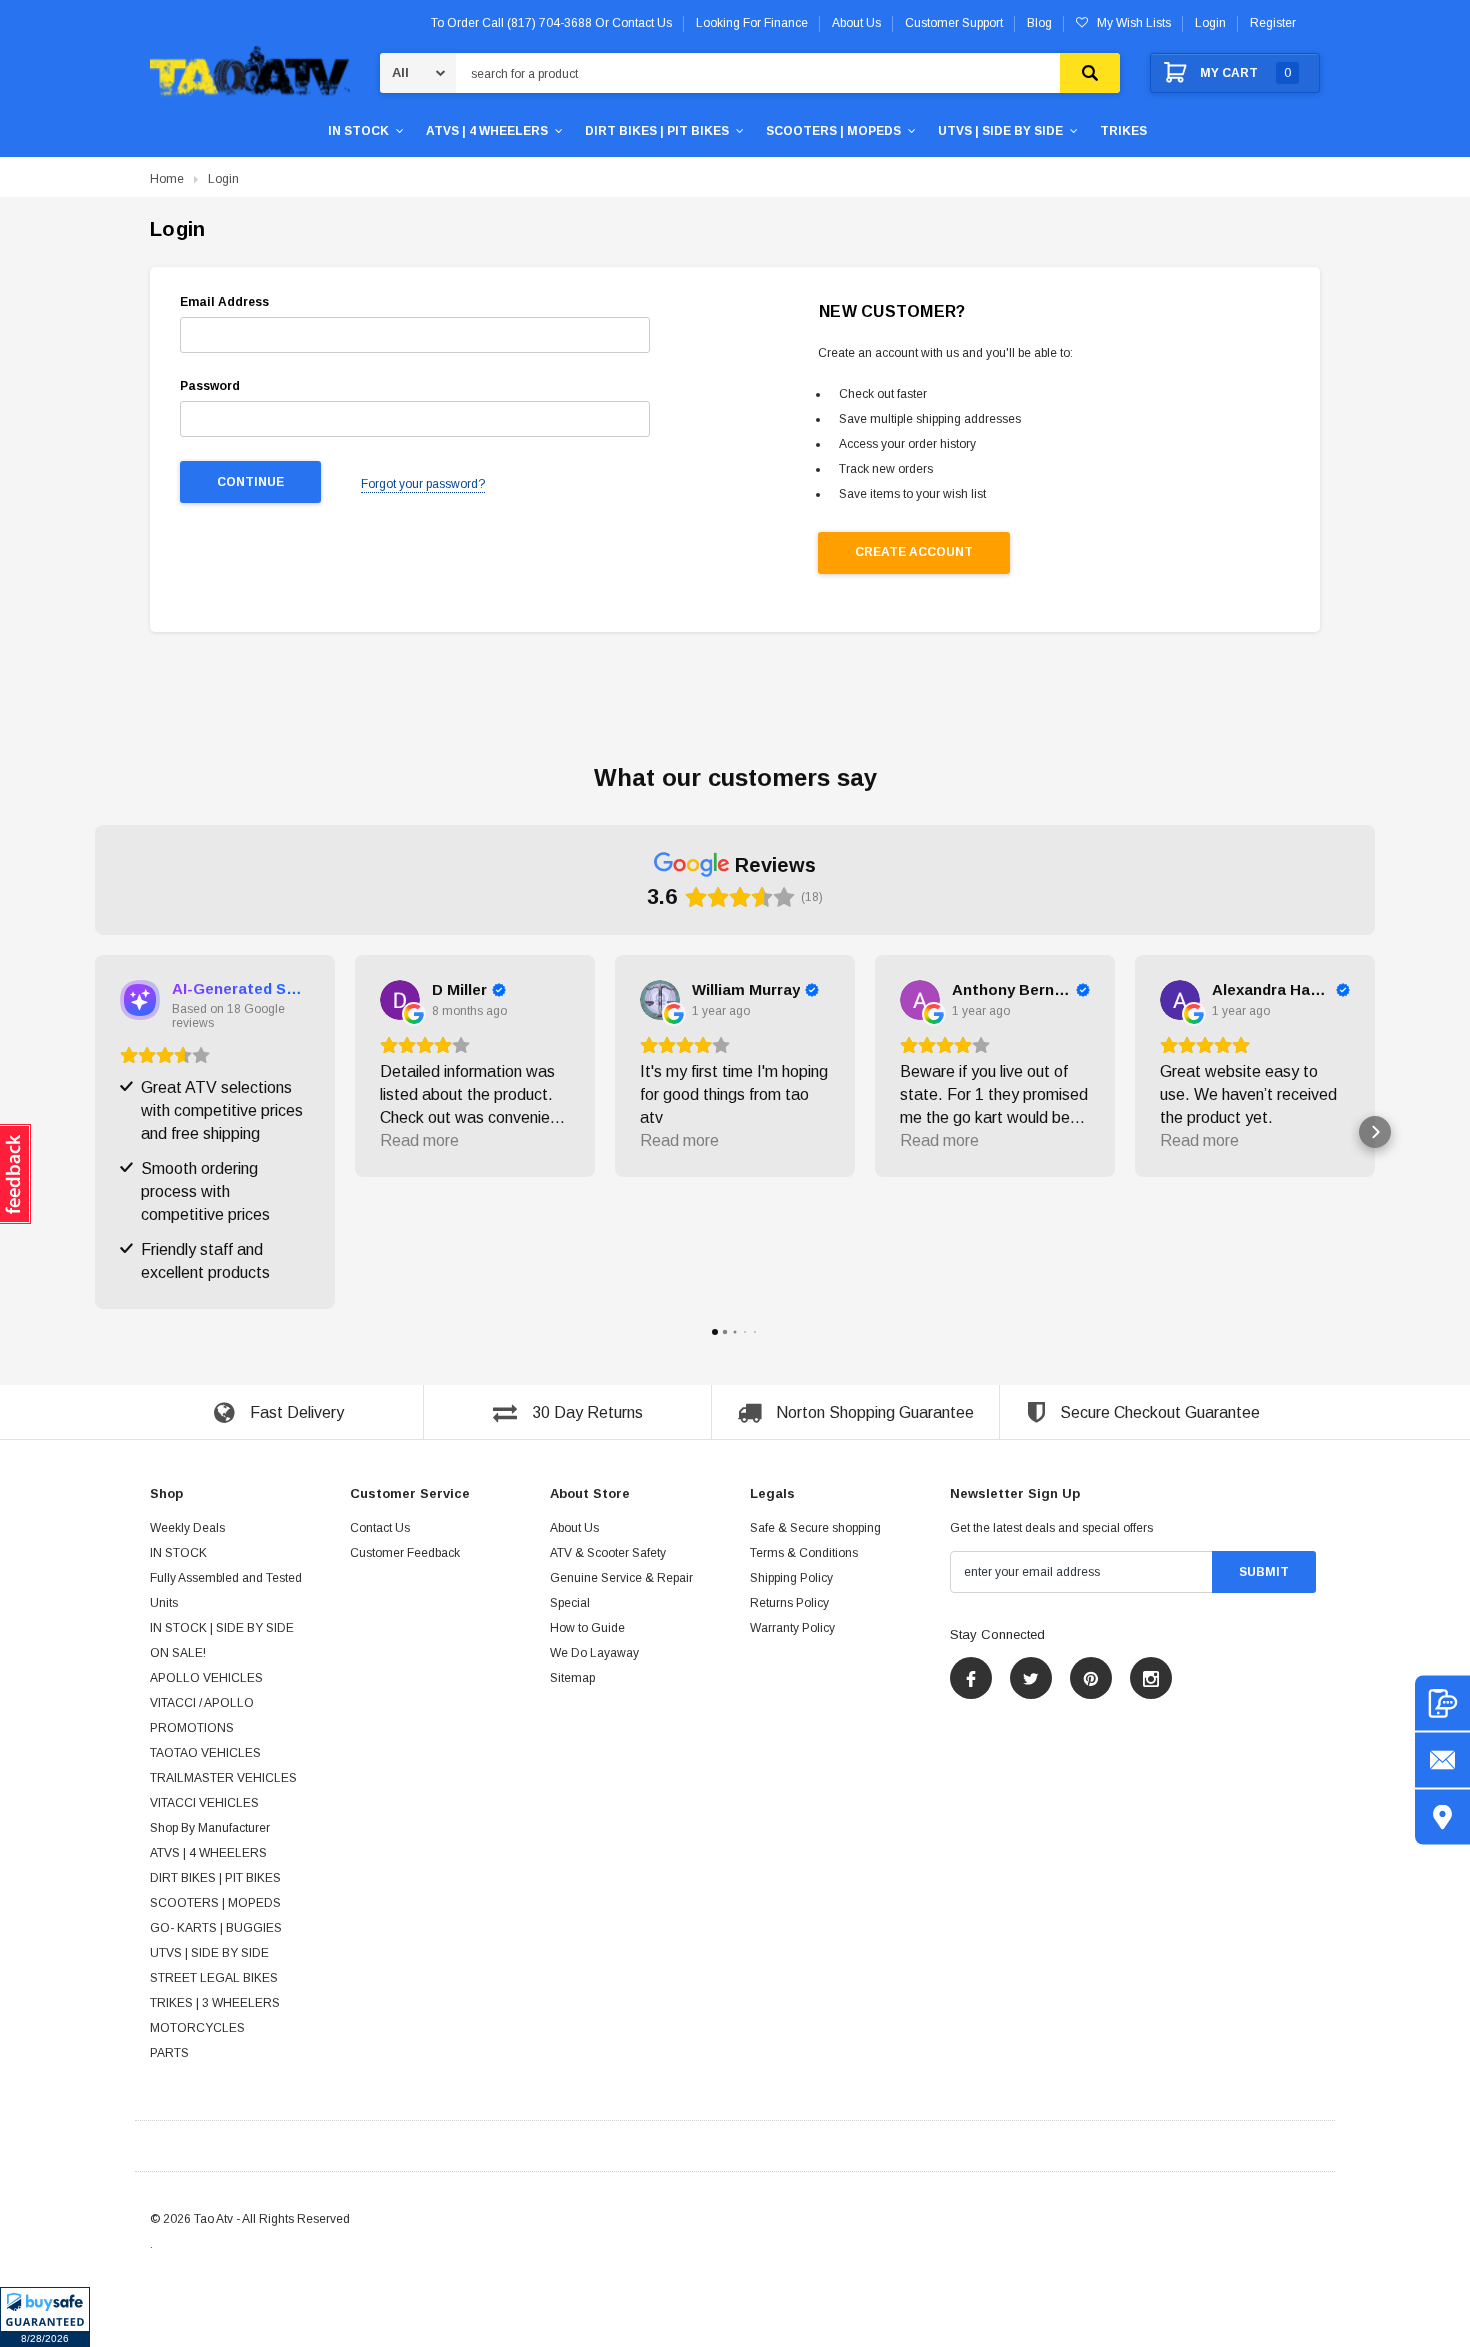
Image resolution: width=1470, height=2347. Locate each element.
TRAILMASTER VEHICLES (223, 1779)
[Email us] (1442, 1760)
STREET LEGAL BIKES (214, 1979)
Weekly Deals (187, 1529)
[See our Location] (1442, 1817)
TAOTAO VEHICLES (205, 1754)
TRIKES (1123, 131)
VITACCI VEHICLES (204, 1804)
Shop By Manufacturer (210, 1829)
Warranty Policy (792, 1629)
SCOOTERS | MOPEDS (833, 131)
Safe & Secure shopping (815, 1529)
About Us (574, 1529)
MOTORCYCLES (197, 2029)
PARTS (169, 2054)
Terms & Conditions (804, 1554)
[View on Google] (400, 1000)
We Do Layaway (594, 1654)
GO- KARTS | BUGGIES (216, 1929)
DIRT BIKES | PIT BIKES (657, 131)
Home (167, 179)
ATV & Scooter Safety (608, 1554)
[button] (45, 2317)
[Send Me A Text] (1442, 1703)
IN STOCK (358, 131)
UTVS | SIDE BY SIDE (1000, 131)
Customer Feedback (405, 1554)
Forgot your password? (423, 484)
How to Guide (587, 1629)
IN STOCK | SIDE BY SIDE (222, 1629)
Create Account (914, 552)
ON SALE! (178, 1654)
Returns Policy (789, 1604)
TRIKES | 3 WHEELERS (215, 2004)
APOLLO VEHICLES (206, 1679)
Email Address (224, 302)
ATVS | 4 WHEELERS (487, 131)
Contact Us (380, 1529)
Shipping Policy (791, 1579)
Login (1210, 23)
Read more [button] (419, 1140)
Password (210, 386)
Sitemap (572, 1679)
